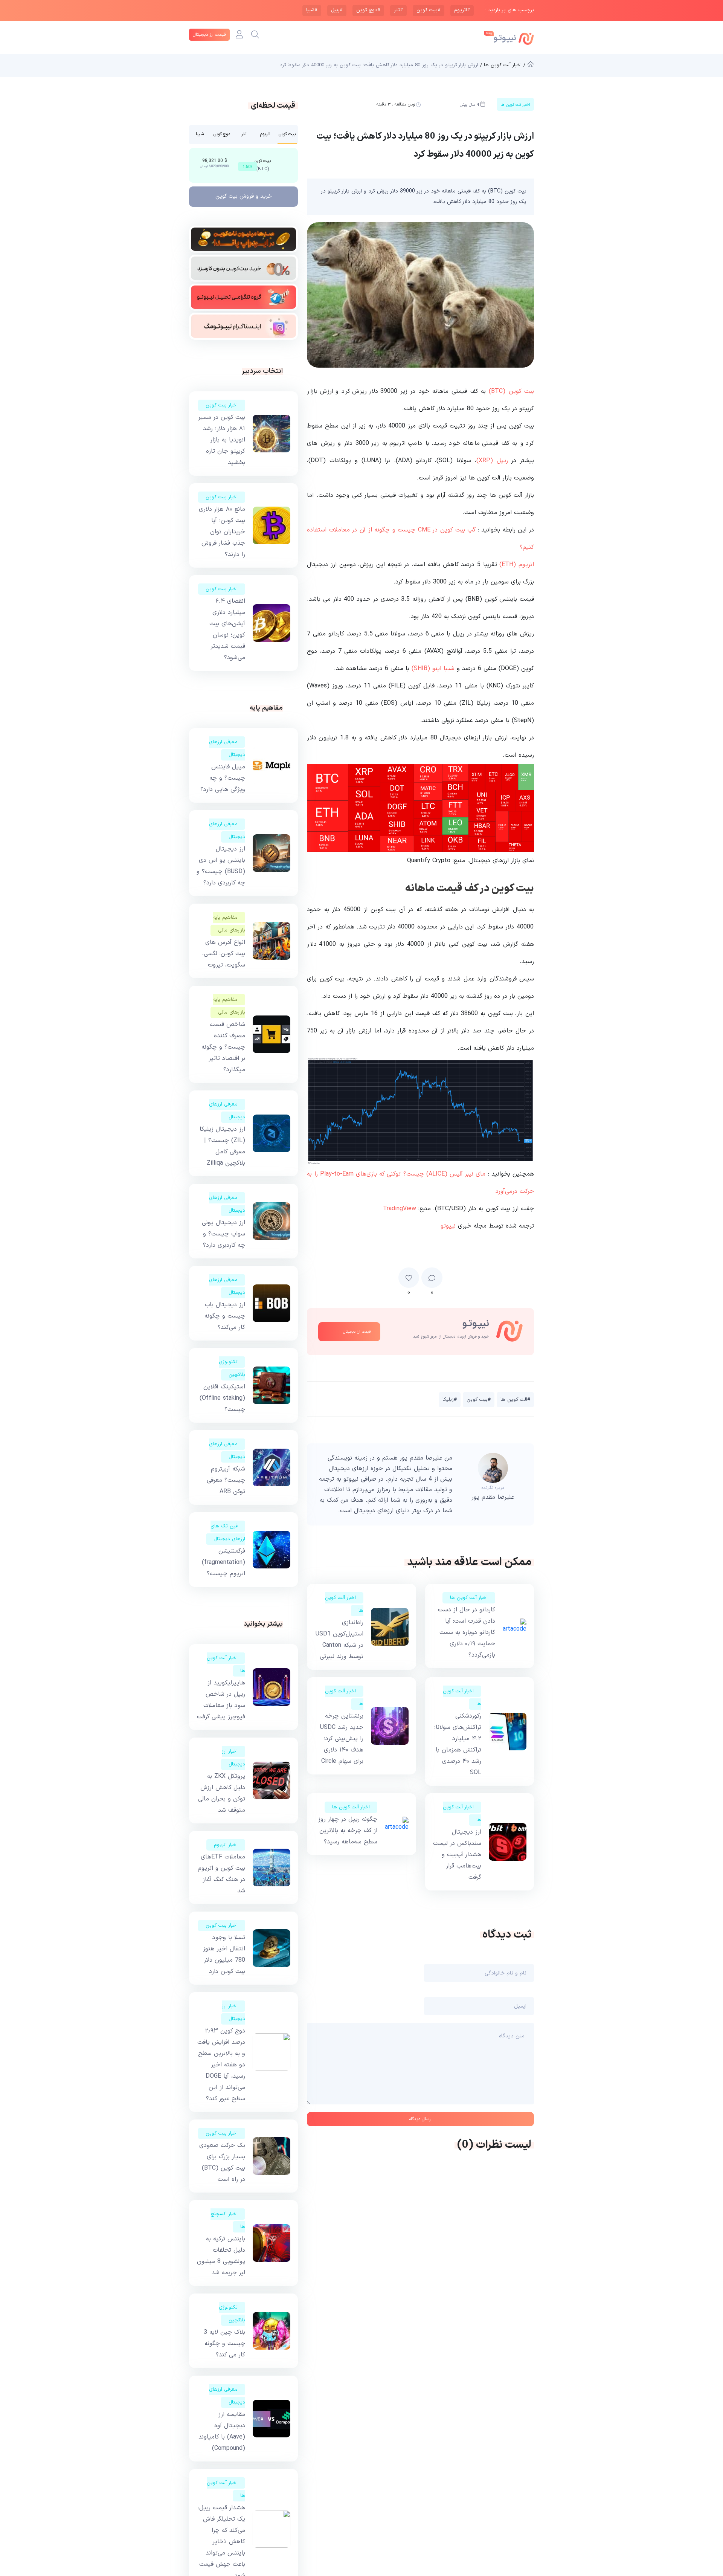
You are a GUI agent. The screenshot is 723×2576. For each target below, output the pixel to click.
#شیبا (312, 10)
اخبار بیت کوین (222, 405)
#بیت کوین (429, 10)
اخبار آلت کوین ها (469, 1598)
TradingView (400, 1209)
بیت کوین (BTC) (511, 391)
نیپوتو (448, 1226)
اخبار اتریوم (226, 1845)
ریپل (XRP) (492, 461)
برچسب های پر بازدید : (510, 10)
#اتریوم (462, 10)
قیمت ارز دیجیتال (209, 35)
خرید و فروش (244, 196)
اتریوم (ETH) (517, 565)
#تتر (398, 10)
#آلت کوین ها (515, 1400)
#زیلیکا (450, 1400)
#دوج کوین (368, 10)
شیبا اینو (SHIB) (433, 669)
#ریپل (337, 10)
